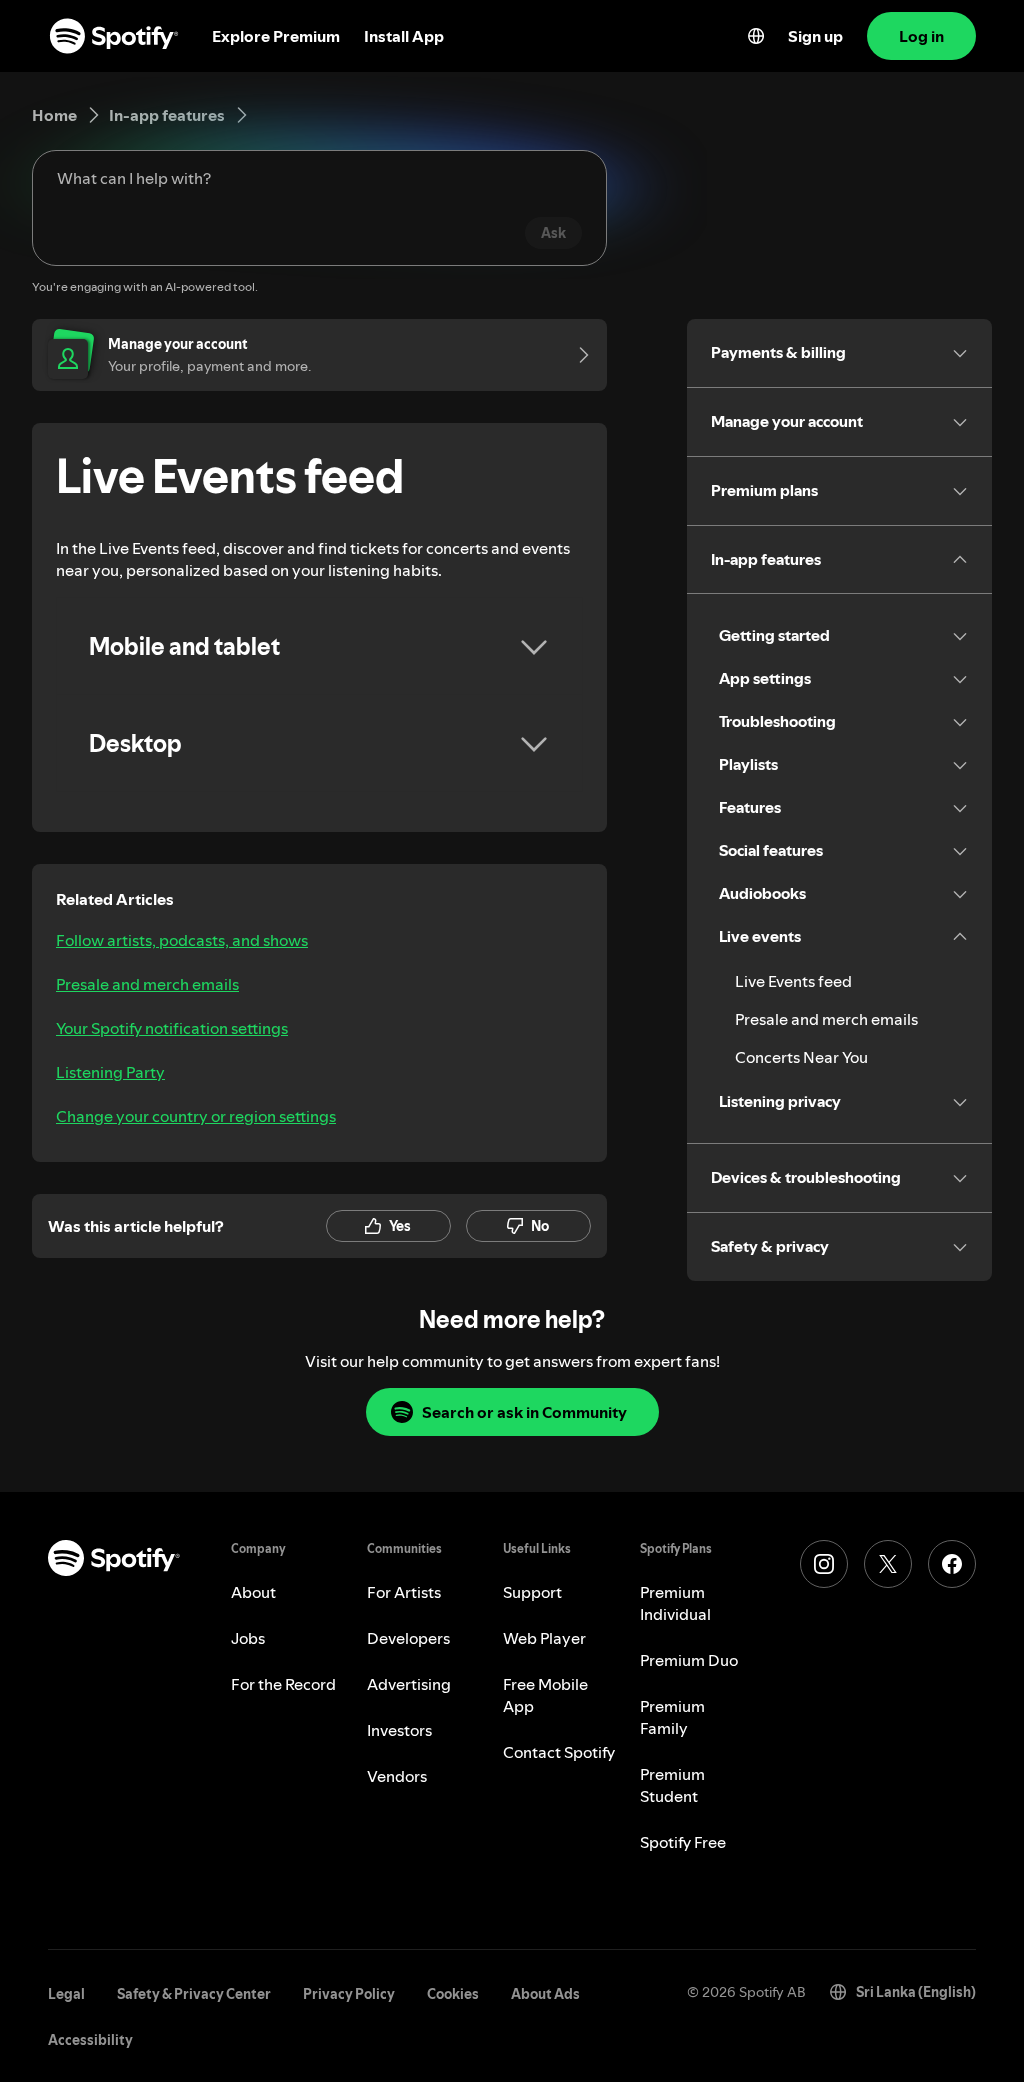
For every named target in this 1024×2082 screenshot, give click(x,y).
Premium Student (672, 1785)
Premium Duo (689, 1660)
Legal (66, 1994)
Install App (404, 36)
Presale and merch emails (147, 984)
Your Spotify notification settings (172, 1028)
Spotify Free (683, 1842)
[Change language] (756, 36)
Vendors (397, 1776)
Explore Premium (276, 36)
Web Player (544, 1638)
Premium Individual (675, 1603)
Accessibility (90, 2040)
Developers (408, 1638)
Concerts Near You (801, 1057)
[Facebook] (952, 1564)
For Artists (404, 1592)
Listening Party (110, 1072)
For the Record (283, 1684)
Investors (399, 1730)
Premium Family (672, 1717)
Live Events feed (793, 981)
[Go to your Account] (577, 355)
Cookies (453, 1994)
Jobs (248, 1638)
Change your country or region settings (196, 1116)
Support (532, 1592)
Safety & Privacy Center (194, 1994)
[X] (888, 1564)
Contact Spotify (559, 1752)
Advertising (409, 1684)
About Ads (545, 1994)
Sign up (815, 36)
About (253, 1592)
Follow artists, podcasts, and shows (182, 940)
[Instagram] (824, 1564)
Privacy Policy (349, 1994)
